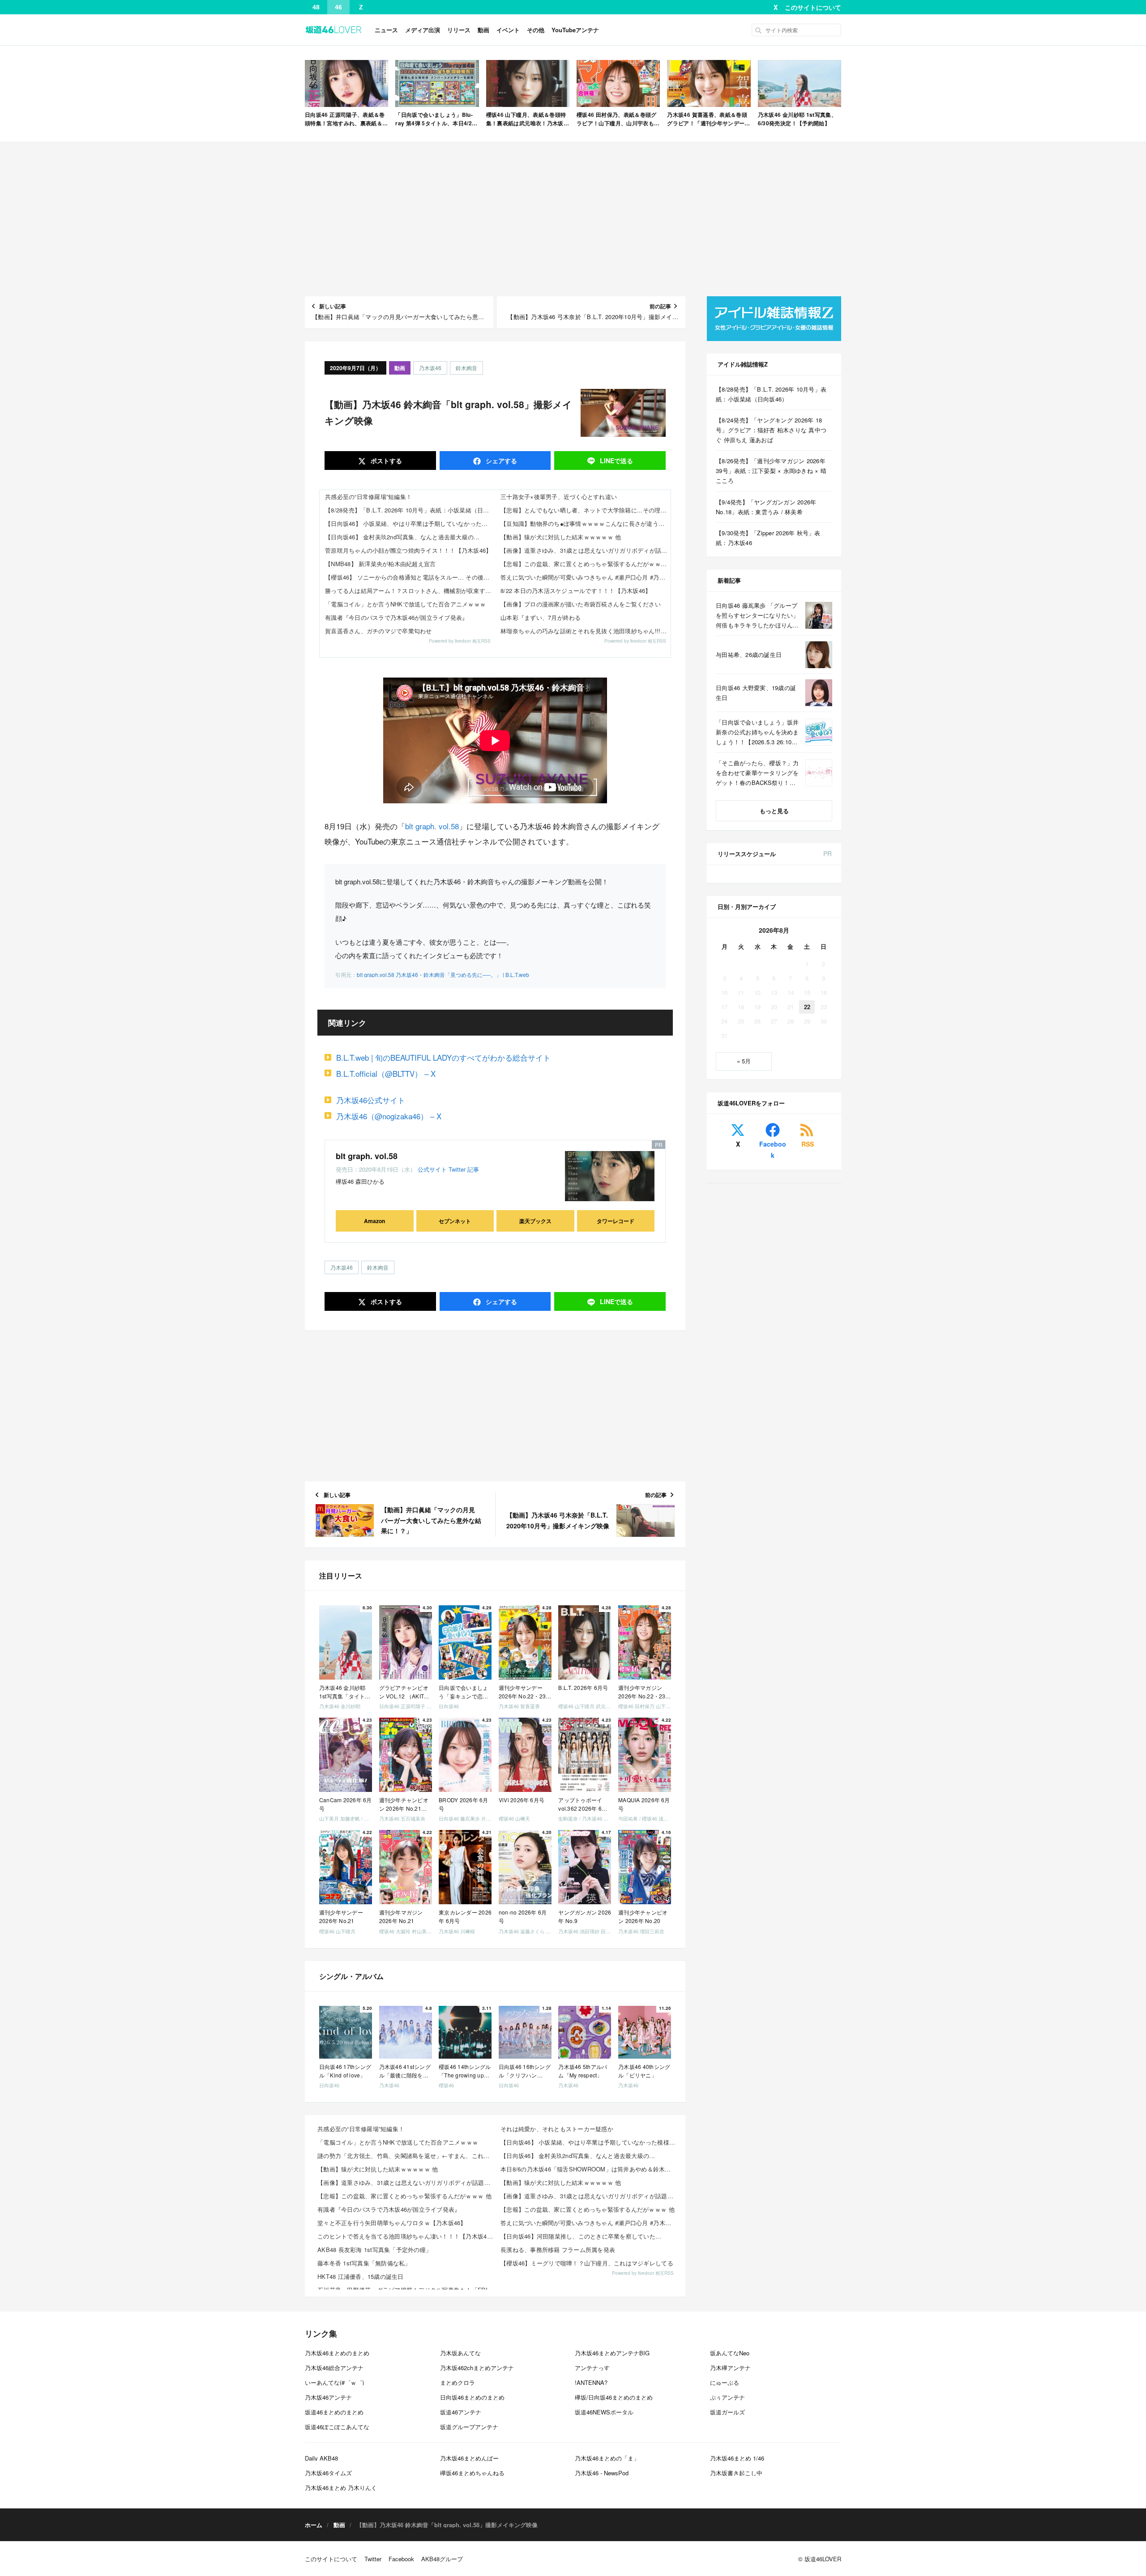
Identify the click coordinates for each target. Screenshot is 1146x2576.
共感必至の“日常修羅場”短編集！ (368, 497)
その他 (536, 30)
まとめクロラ (458, 2382)
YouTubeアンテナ (575, 30)
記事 (473, 1169)
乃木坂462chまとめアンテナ (477, 2368)
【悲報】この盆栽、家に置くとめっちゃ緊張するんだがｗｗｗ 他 (586, 564)
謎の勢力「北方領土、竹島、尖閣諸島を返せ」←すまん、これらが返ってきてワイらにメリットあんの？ (406, 2156)
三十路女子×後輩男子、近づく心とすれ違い (559, 497)
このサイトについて (813, 7)
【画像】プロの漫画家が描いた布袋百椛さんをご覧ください (581, 604)
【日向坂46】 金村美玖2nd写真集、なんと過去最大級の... (402, 537)
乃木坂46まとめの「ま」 (607, 2458)
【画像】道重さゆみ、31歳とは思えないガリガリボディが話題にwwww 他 (586, 550)
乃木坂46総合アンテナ (334, 2368)
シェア (500, 461)
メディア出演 (423, 30)
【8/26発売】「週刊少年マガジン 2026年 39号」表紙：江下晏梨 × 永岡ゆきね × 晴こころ (771, 471)
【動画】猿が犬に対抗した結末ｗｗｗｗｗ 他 (561, 537)
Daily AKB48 (321, 2458)
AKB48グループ (442, 2559)
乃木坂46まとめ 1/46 (737, 2458)
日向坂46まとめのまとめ (472, 2397)
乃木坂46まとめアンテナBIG (612, 2353)
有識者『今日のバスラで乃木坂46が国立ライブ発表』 (397, 617)
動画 (483, 30)
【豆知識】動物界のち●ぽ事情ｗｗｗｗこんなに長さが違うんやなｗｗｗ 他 (586, 523)
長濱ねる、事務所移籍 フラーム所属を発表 (558, 2250)
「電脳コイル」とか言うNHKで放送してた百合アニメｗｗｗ (405, 604)
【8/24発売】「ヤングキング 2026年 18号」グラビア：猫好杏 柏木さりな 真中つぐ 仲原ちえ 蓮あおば (771, 430)
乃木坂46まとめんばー (469, 2458)
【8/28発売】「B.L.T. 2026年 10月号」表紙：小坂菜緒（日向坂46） (410, 510)
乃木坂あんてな (460, 2353)
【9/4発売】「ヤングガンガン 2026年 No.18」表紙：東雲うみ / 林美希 (766, 507)
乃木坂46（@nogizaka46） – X (389, 1116)
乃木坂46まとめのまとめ (337, 2353)
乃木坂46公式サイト (371, 1100)
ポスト (385, 461)
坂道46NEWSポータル (604, 2412)
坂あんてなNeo (730, 2353)
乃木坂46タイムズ (328, 2473)
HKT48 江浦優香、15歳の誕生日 (361, 2276)
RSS (808, 1144)
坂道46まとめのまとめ (334, 2412)
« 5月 (744, 1061)
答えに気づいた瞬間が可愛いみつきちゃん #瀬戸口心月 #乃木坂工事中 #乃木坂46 (586, 577)
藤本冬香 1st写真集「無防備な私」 (364, 2263)
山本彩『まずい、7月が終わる (541, 617)
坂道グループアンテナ (469, 2427)
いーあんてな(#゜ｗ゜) (334, 2382)
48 (316, 7)
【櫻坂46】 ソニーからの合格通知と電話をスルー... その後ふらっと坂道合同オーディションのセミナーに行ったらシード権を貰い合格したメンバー (410, 577)
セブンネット (455, 1221)
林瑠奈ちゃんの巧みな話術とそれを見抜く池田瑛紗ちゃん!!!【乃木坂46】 (586, 631)
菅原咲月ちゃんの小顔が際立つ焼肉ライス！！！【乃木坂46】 (408, 550)
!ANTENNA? (591, 2382)
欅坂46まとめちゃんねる (472, 2473)
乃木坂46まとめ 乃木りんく (341, 2488)
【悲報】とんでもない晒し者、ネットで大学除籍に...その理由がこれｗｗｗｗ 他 (586, 510)
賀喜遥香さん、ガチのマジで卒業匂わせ (378, 631)
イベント (508, 30)
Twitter (457, 1169)
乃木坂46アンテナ (328, 2397)
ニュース (386, 30)
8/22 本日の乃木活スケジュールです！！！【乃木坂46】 (576, 591)
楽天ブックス (535, 1221)
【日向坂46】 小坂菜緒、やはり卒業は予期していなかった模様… (410, 523)
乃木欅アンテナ (730, 2368)
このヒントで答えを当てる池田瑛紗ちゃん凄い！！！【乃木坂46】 (406, 2236)
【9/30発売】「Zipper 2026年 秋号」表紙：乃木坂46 (768, 538)
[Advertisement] (573, 219)
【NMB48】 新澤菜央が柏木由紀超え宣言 (380, 564)
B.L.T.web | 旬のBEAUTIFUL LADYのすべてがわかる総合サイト (443, 1057)
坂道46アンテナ (461, 2412)
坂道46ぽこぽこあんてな (337, 2427)
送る (616, 461)
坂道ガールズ (727, 2412)
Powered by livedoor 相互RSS (460, 641)
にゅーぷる (725, 2382)
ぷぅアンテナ (727, 2397)
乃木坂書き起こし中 (736, 2473)
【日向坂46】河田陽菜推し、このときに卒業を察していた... (581, 2236)
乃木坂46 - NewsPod (602, 2473)
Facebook (773, 1149)
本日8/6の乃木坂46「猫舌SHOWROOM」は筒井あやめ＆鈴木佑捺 (589, 2169)
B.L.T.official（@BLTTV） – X (386, 1073)
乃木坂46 (430, 368)
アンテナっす (592, 2368)
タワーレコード (616, 1221)
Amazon (374, 1221)
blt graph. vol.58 (432, 826)
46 (338, 7)
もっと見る (774, 811)
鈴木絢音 (466, 368)
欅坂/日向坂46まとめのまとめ (614, 2397)
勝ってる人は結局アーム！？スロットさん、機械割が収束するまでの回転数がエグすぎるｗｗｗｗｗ (410, 591)
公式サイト (432, 1169)
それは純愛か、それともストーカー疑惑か (557, 2129)
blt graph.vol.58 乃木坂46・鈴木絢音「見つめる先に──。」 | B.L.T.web (443, 975)
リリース (459, 30)
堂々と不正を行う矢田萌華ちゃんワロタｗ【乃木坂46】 (392, 2223)
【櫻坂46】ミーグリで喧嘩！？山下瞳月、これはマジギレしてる (587, 2263)
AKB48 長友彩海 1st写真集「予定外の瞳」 (374, 2250)
